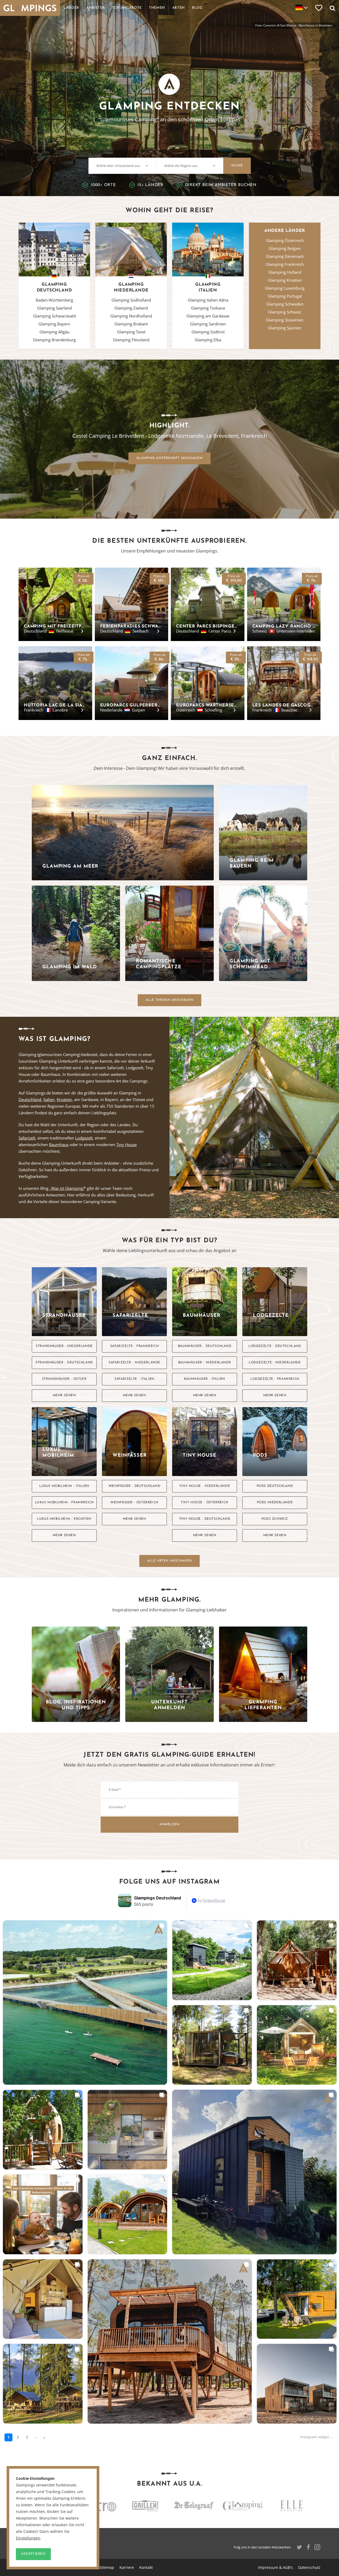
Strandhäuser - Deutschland (64, 1363)
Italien (49, 1099)
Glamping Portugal (285, 296)
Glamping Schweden (285, 304)
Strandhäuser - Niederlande (64, 1346)
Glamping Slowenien (285, 320)
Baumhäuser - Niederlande (205, 1363)
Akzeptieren (33, 2554)
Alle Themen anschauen (170, 1000)
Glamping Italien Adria (208, 300)
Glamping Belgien (285, 248)
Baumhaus (59, 1145)
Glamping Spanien (285, 328)
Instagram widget (315, 2437)
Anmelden (169, 1824)
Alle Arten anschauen (169, 1561)
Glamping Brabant (131, 324)
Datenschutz (309, 2567)
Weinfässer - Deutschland (134, 1486)
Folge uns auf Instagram (169, 1882)
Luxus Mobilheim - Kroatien (64, 1519)
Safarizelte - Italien (134, 1379)
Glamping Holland (285, 272)
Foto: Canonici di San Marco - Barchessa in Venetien (293, 25)
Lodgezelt (84, 1138)
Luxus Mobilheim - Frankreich (64, 1503)
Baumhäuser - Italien (205, 1379)
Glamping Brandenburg (54, 340)
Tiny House (126, 1145)
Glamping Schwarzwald (54, 316)
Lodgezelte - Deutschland (275, 1346)
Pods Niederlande (275, 1503)
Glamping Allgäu (54, 332)
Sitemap (107, 2567)
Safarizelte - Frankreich (134, 1346)
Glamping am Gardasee (208, 316)
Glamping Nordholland (131, 316)
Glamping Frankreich (285, 264)
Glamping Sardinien (208, 324)
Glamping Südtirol (208, 332)
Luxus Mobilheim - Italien (64, 1486)
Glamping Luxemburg (285, 288)
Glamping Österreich (285, 240)
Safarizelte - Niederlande (134, 1363)
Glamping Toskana (208, 308)
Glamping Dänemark (285, 256)
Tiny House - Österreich (205, 1503)
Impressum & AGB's (275, 2567)
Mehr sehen (64, 1395)
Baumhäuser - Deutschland (205, 1346)
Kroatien (64, 1099)
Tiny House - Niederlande (205, 1486)
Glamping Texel (131, 332)
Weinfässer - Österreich (134, 1503)
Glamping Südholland (131, 300)
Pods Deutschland (275, 1486)
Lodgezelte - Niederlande (275, 1363)
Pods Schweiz (275, 1519)
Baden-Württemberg (54, 300)
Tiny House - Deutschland (205, 1519)
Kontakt (146, 2567)
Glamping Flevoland (131, 340)
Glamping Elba (208, 340)
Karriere (127, 2567)
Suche (237, 166)
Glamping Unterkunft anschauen (169, 458)
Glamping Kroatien (285, 280)
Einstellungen (28, 2538)
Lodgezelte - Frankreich (275, 1379)
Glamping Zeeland (131, 308)
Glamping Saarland (54, 308)
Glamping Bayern (54, 324)
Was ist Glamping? (68, 1188)
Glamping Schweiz (285, 312)
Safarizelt (27, 1138)
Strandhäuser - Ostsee (64, 1379)
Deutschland (30, 1099)
